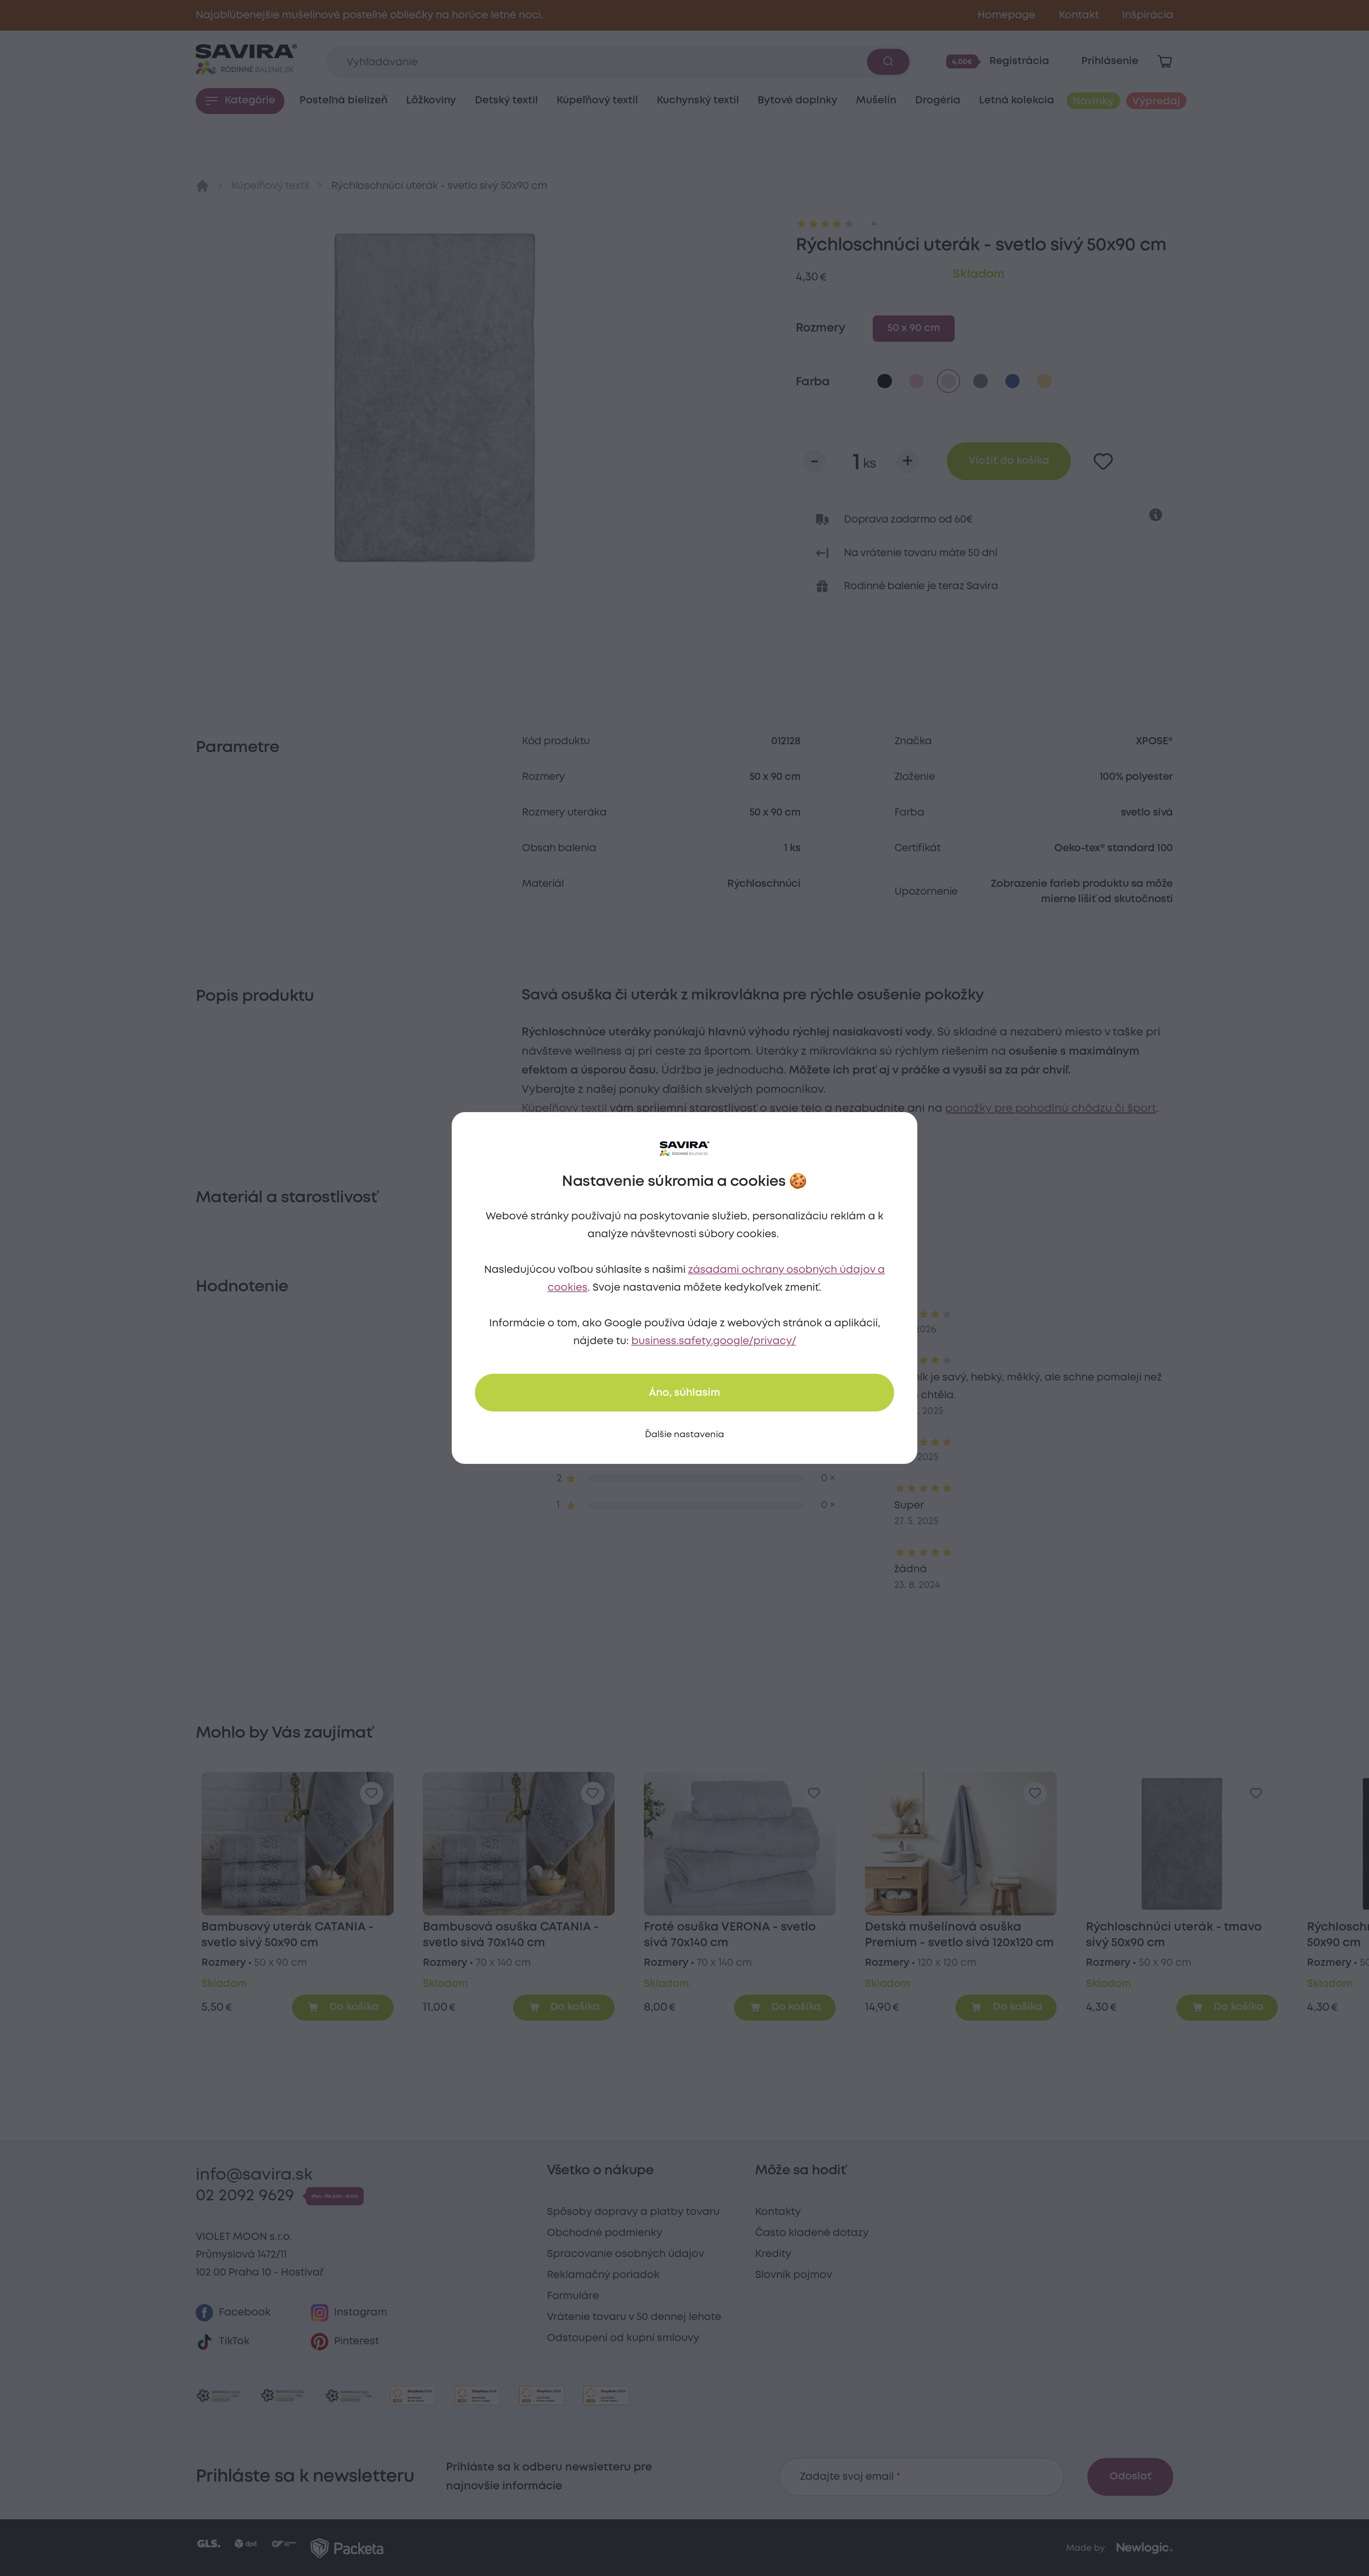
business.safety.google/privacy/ (714, 1341)
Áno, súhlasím (684, 1393)
